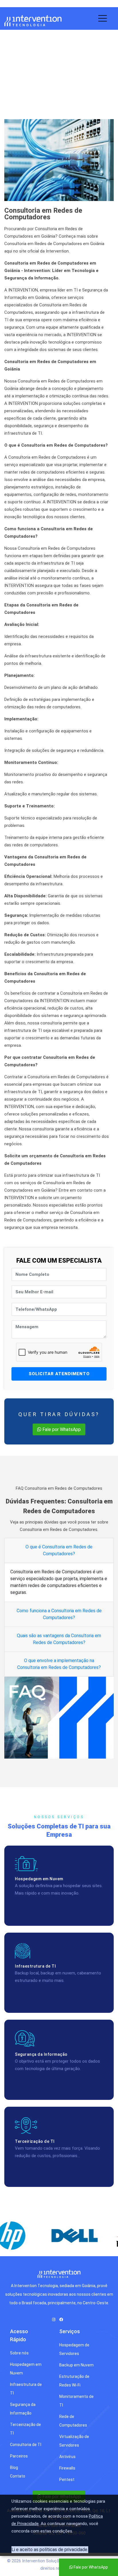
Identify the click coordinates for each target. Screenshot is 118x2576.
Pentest (67, 2480)
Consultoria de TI (40, 78)
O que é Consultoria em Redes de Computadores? (59, 1550)
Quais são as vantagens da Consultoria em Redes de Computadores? (59, 1639)
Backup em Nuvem (76, 2365)
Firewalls (67, 2468)
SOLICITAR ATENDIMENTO (59, 1374)
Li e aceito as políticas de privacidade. (50, 2550)
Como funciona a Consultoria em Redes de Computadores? (59, 1614)
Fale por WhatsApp (61, 1429)
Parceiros (19, 2456)
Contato (18, 2476)
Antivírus (67, 2457)
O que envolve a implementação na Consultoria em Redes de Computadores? (59, 1664)
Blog (14, 2467)
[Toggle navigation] (103, 17)
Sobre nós (19, 2353)
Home (11, 78)
